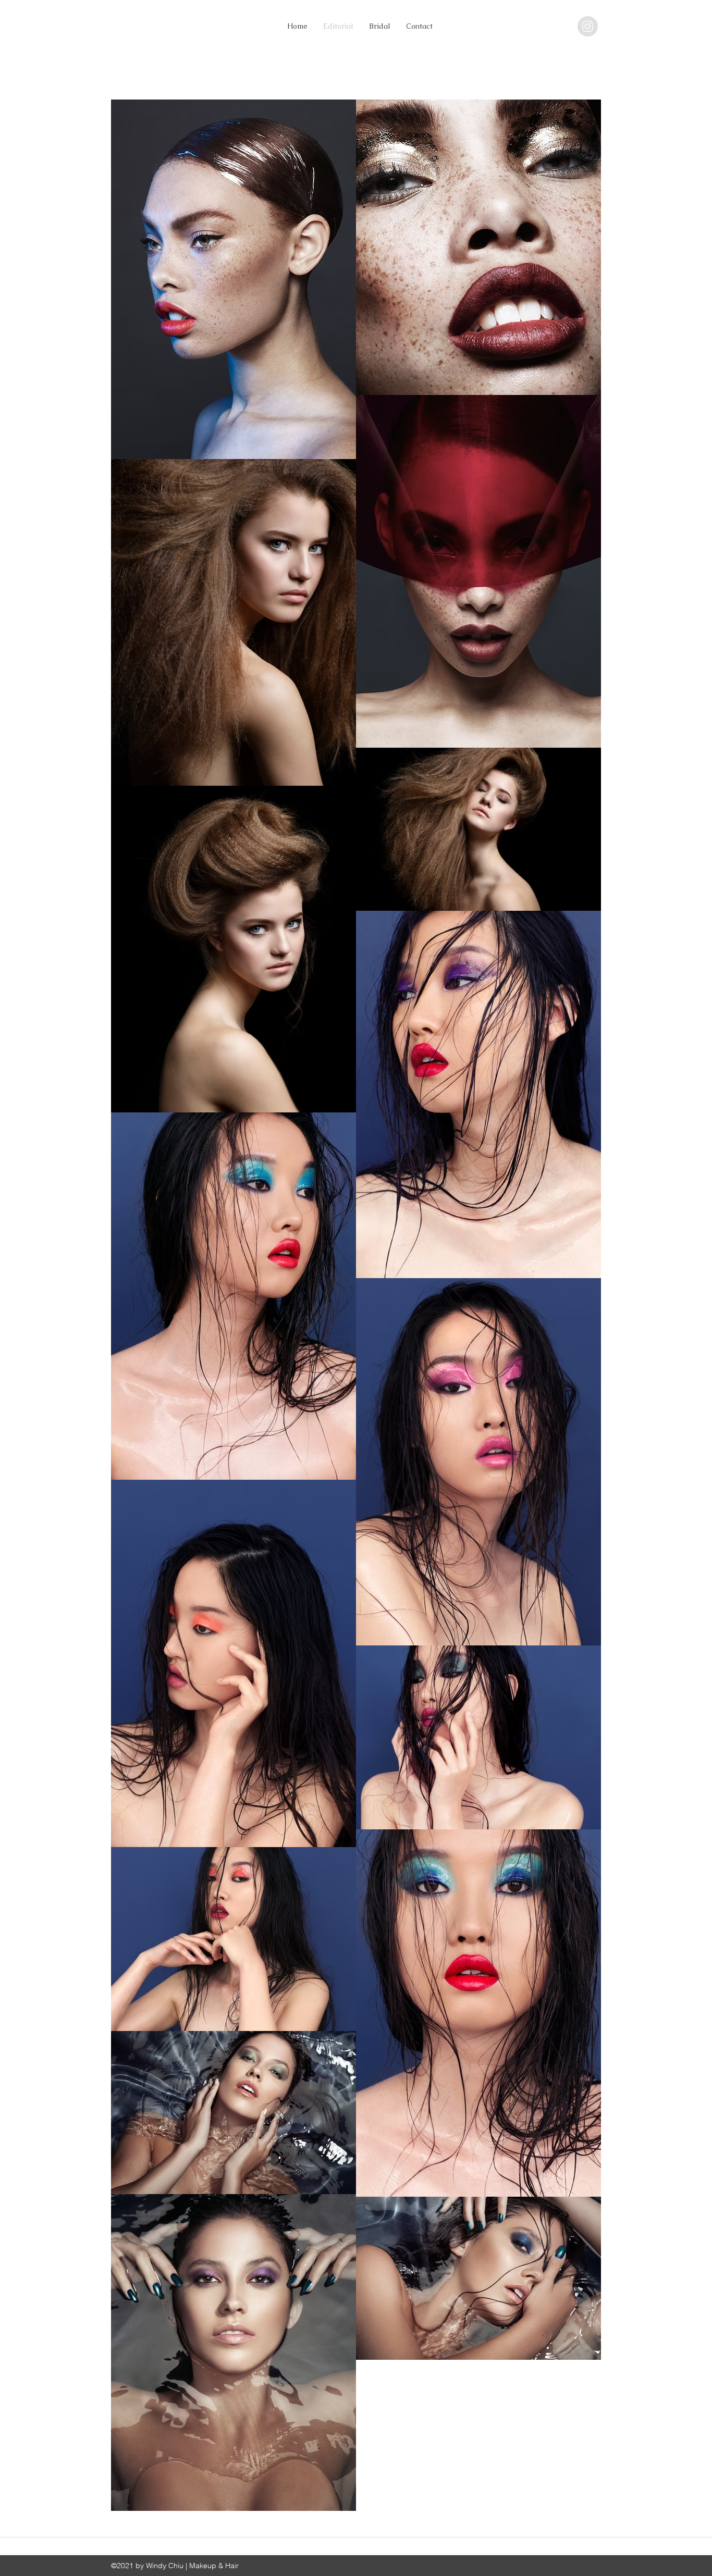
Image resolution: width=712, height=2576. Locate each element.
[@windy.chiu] (588, 26)
